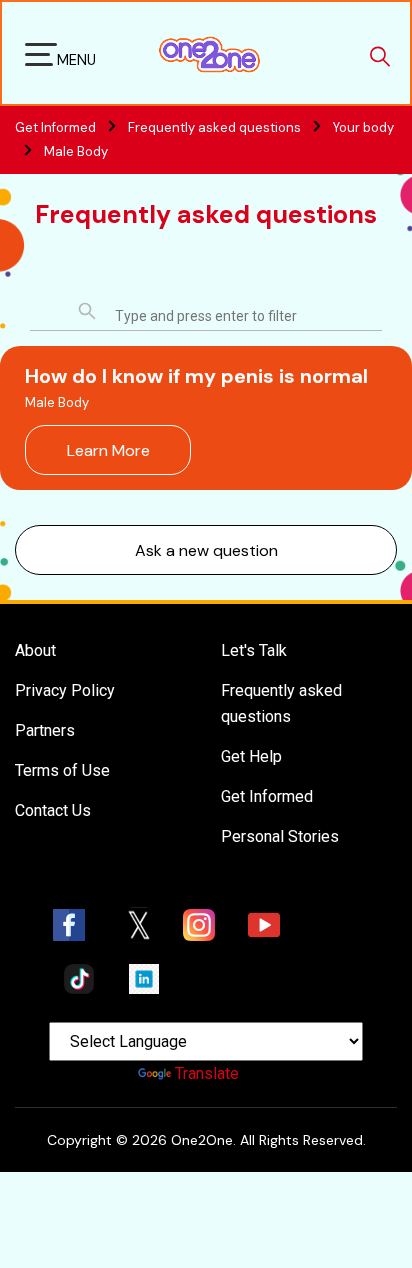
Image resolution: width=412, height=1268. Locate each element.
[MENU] (41, 58)
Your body (363, 127)
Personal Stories (280, 836)
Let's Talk (254, 650)
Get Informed (267, 796)
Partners (45, 730)
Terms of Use (62, 770)
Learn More (108, 450)
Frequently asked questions (216, 127)
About (35, 650)
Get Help (251, 756)
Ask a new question (206, 550)
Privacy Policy (65, 690)
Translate (207, 1073)
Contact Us (53, 810)
